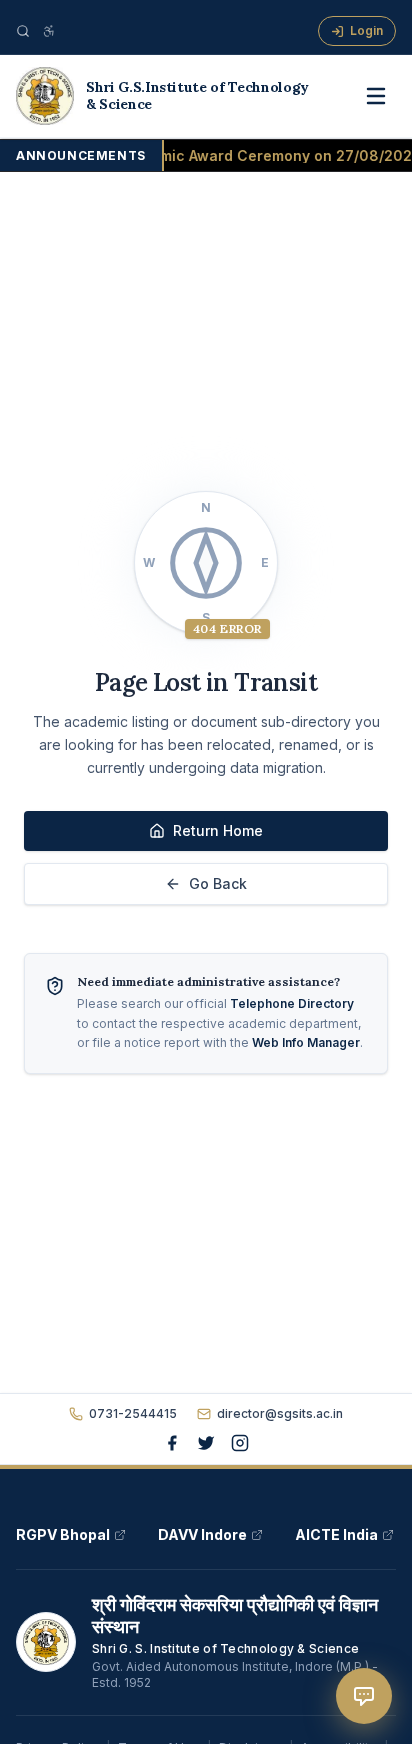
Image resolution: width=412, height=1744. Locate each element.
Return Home (218, 830)
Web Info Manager (306, 1042)
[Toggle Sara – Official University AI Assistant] (364, 1696)
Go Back (218, 883)
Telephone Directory (292, 1003)
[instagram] (240, 1443)
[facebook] (172, 1443)
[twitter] (206, 1443)
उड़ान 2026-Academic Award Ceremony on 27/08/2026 (219, 155)
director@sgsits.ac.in (280, 1413)
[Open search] (23, 31)
